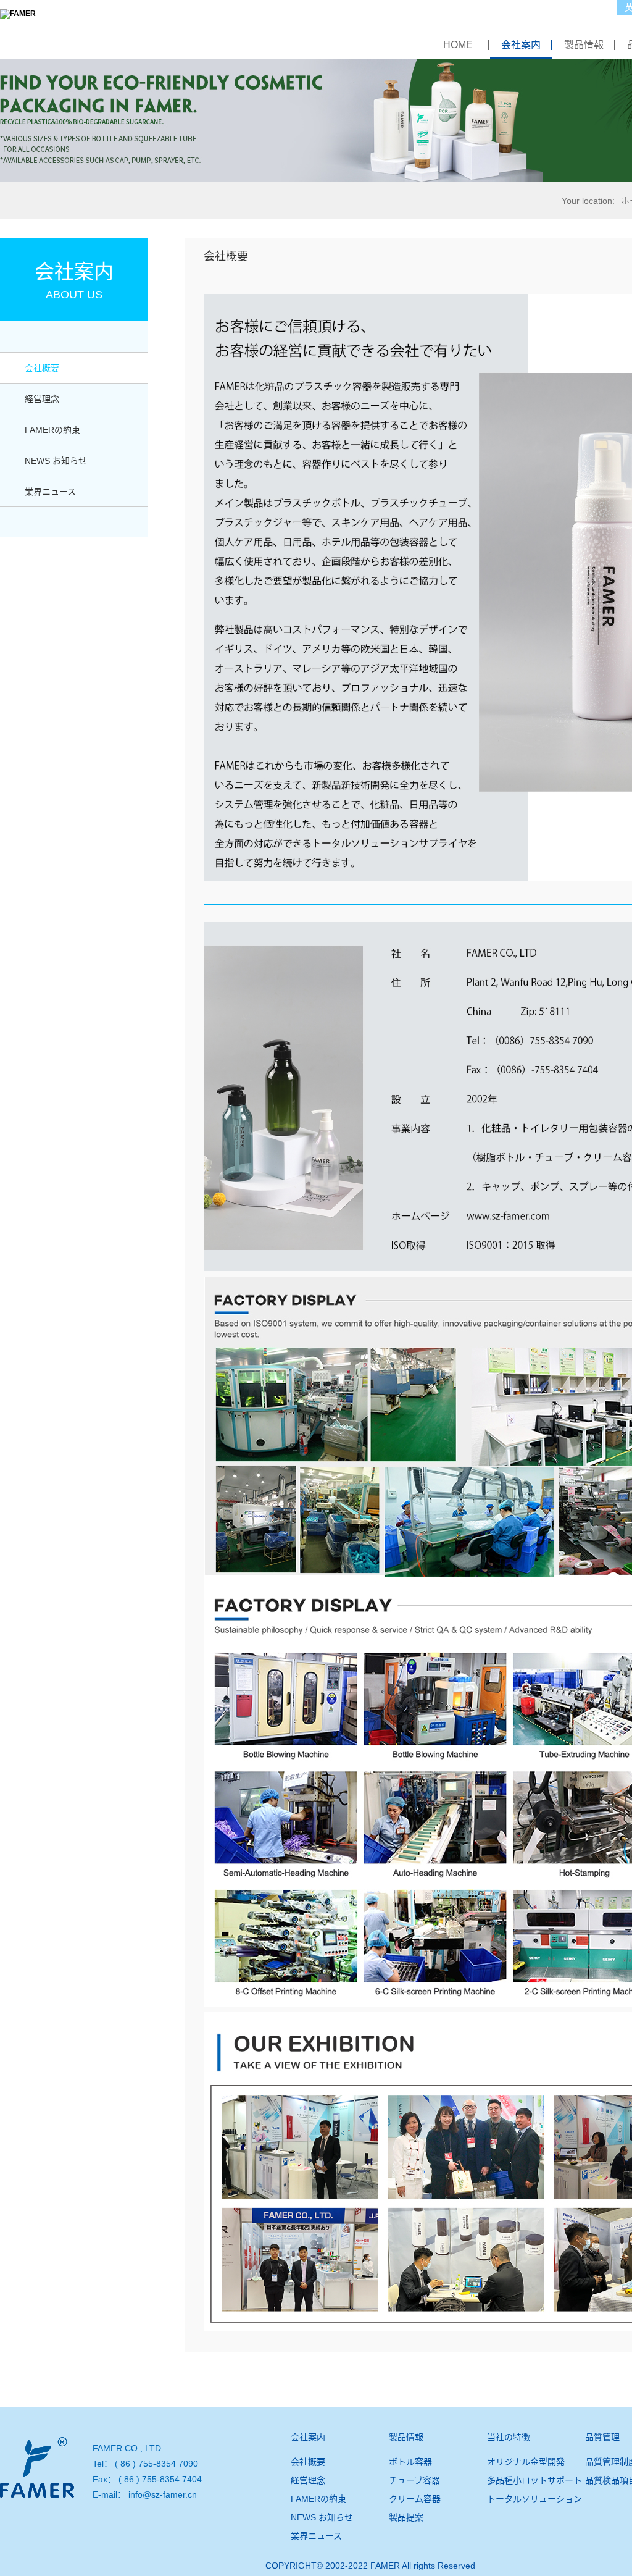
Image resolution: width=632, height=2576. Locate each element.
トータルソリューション (534, 2499)
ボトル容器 (410, 2462)
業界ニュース (50, 492)
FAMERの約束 (52, 430)
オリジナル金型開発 (526, 2462)
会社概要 (42, 368)
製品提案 (406, 2517)
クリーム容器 (415, 2499)
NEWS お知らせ (56, 461)
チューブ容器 (414, 2480)
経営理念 (42, 399)
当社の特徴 (509, 2437)
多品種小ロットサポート (534, 2480)
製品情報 (584, 45)
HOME (458, 45)
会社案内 (521, 45)
